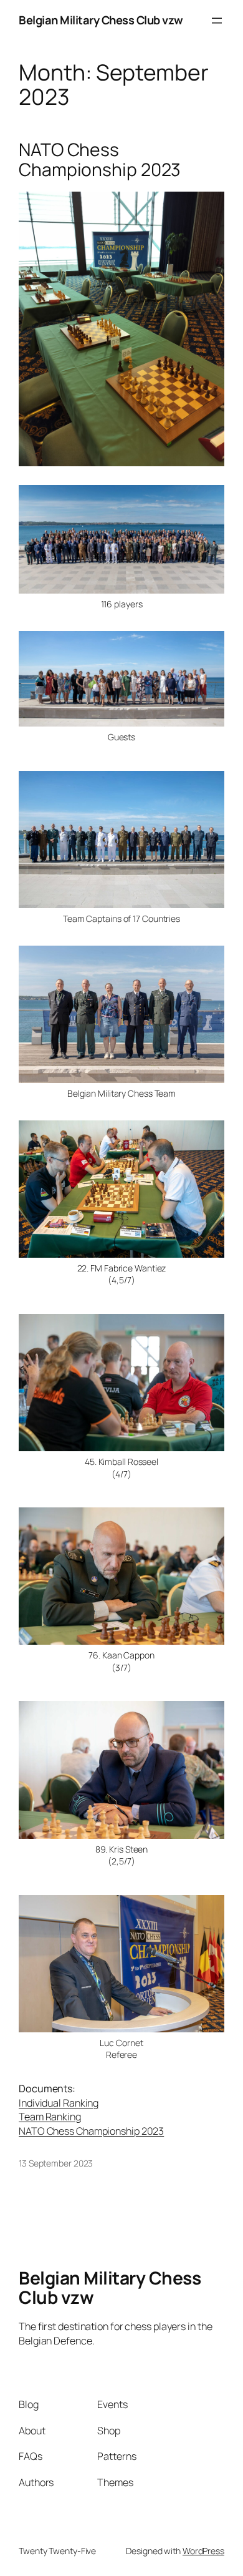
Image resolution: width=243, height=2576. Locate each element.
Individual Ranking (59, 2103)
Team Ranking (50, 2117)
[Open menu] (217, 21)
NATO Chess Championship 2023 (100, 160)
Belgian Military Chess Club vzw (101, 20)
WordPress (203, 2551)
